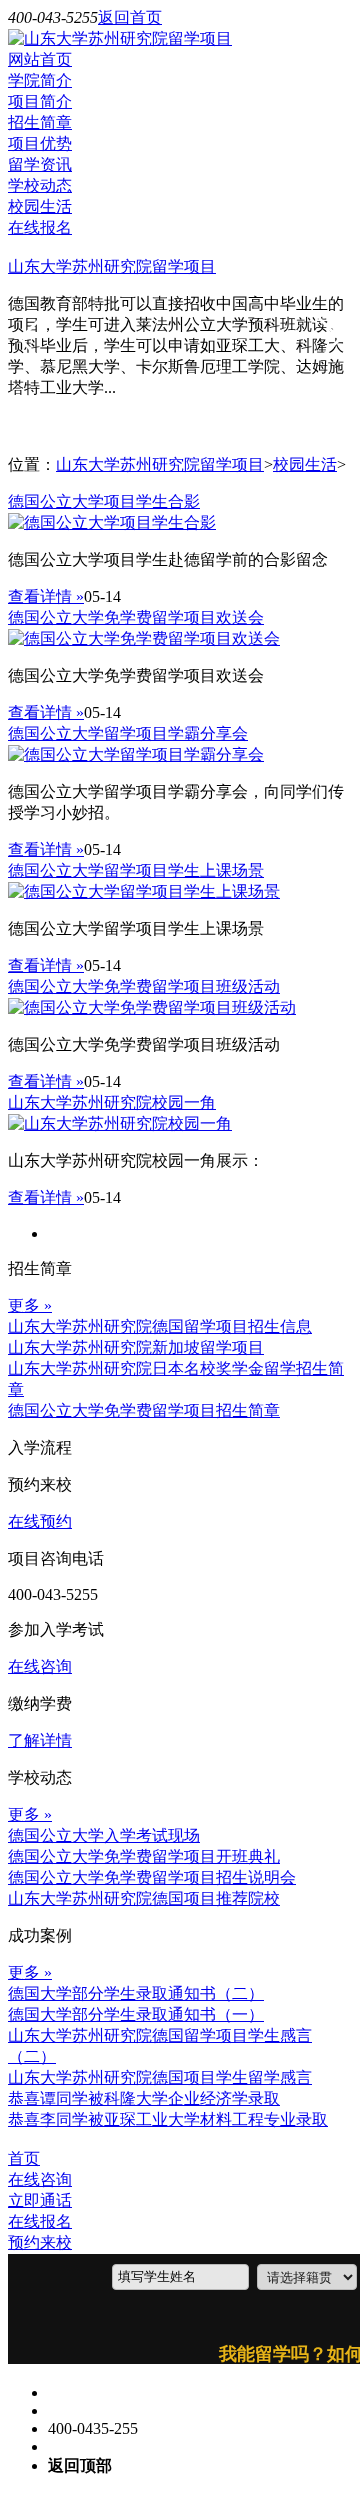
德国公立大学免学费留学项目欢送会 (136, 617)
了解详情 (40, 1740)
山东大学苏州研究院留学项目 (112, 266)
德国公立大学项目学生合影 (104, 501)
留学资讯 (40, 164)
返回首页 (130, 17)
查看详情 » (46, 596)
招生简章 (40, 122)
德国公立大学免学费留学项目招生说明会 (152, 1877)
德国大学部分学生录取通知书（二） (136, 1993)
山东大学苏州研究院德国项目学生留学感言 (160, 2077)
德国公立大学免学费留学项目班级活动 (144, 986)
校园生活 (40, 206)
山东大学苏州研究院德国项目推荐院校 (144, 1898)
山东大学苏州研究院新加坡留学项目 (136, 1347)
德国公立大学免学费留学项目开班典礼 (144, 1856)
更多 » (30, 1305)
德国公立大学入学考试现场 (104, 1835)
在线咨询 (40, 1666)
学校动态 (40, 185)
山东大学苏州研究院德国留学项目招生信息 (160, 1326)
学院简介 (40, 80)
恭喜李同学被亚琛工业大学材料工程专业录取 (168, 2119)
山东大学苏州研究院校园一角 (112, 1102)
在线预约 (40, 1521)
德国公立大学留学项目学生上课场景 (136, 870)
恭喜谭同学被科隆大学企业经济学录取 (144, 2098)
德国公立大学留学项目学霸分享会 (128, 733)
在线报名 (40, 227)
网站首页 (40, 59)
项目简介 (40, 101)
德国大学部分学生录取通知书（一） (136, 2014)
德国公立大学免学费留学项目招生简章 (144, 1410)
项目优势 (40, 143)
